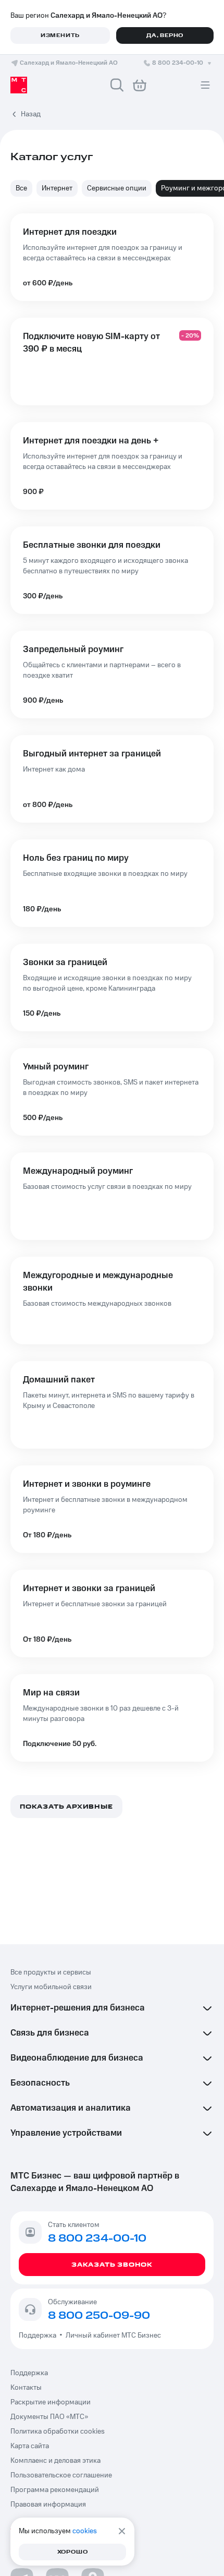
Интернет (57, 188)
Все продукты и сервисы (51, 1972)
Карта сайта (30, 2446)
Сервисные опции (117, 188)
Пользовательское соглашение (61, 2475)
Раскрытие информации (51, 2402)
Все (21, 188)
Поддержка (39, 2336)
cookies (85, 2531)
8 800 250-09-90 (99, 2316)
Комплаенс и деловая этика (55, 2461)
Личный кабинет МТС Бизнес (113, 2336)
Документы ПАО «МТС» (49, 2417)
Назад (31, 114)
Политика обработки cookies (58, 2431)
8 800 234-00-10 (178, 63)
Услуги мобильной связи (51, 1987)
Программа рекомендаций (55, 2490)
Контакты (26, 2388)
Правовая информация (48, 2505)
